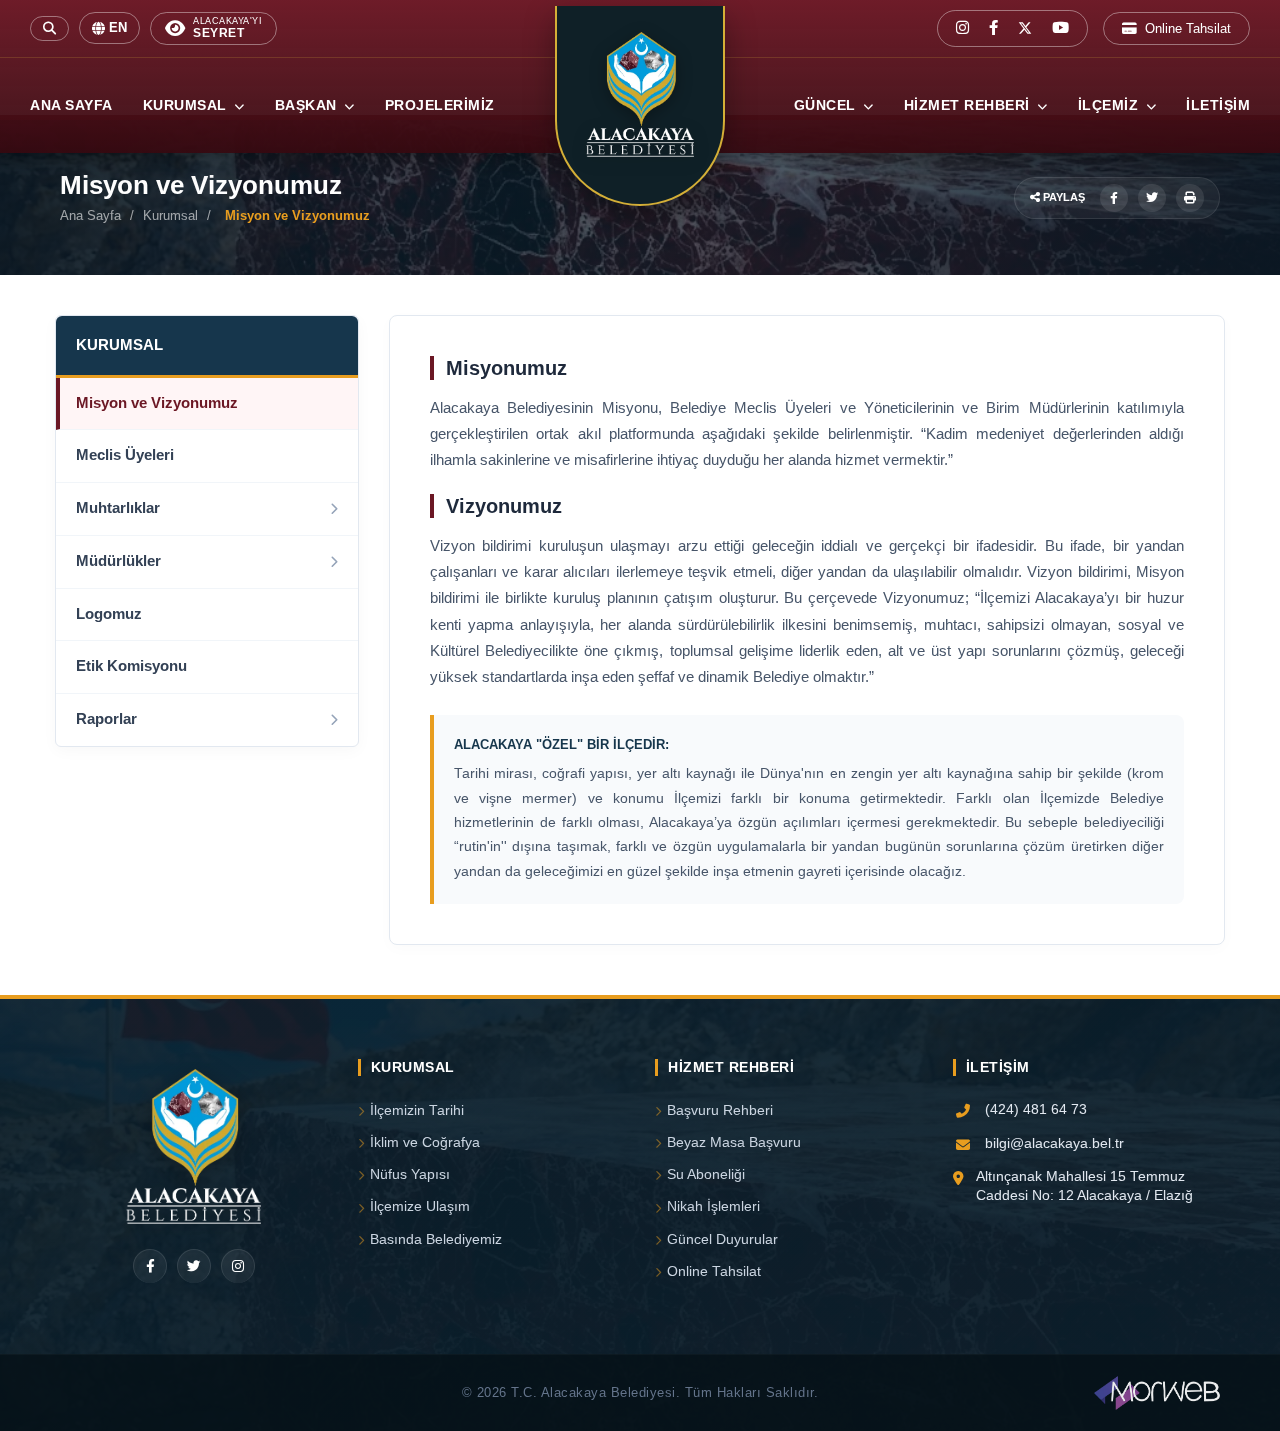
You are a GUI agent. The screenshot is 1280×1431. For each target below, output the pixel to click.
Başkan (308, 105)
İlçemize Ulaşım (420, 1206)
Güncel (827, 105)
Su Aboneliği (706, 1174)
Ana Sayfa (71, 105)
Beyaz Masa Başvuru (734, 1142)
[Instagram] (238, 1266)
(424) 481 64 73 (1036, 1109)
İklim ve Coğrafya (425, 1142)
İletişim (1218, 105)
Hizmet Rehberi (969, 105)
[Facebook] (150, 1266)
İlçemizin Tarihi (417, 1110)
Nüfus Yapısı (410, 1174)
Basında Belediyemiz (436, 1239)
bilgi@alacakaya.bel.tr (1054, 1143)
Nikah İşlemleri (713, 1206)
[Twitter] (194, 1266)
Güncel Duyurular (722, 1239)
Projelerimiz (440, 105)
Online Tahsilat (1188, 28)
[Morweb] (1157, 1393)
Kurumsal (187, 105)
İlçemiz (1110, 105)
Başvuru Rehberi (720, 1110)
